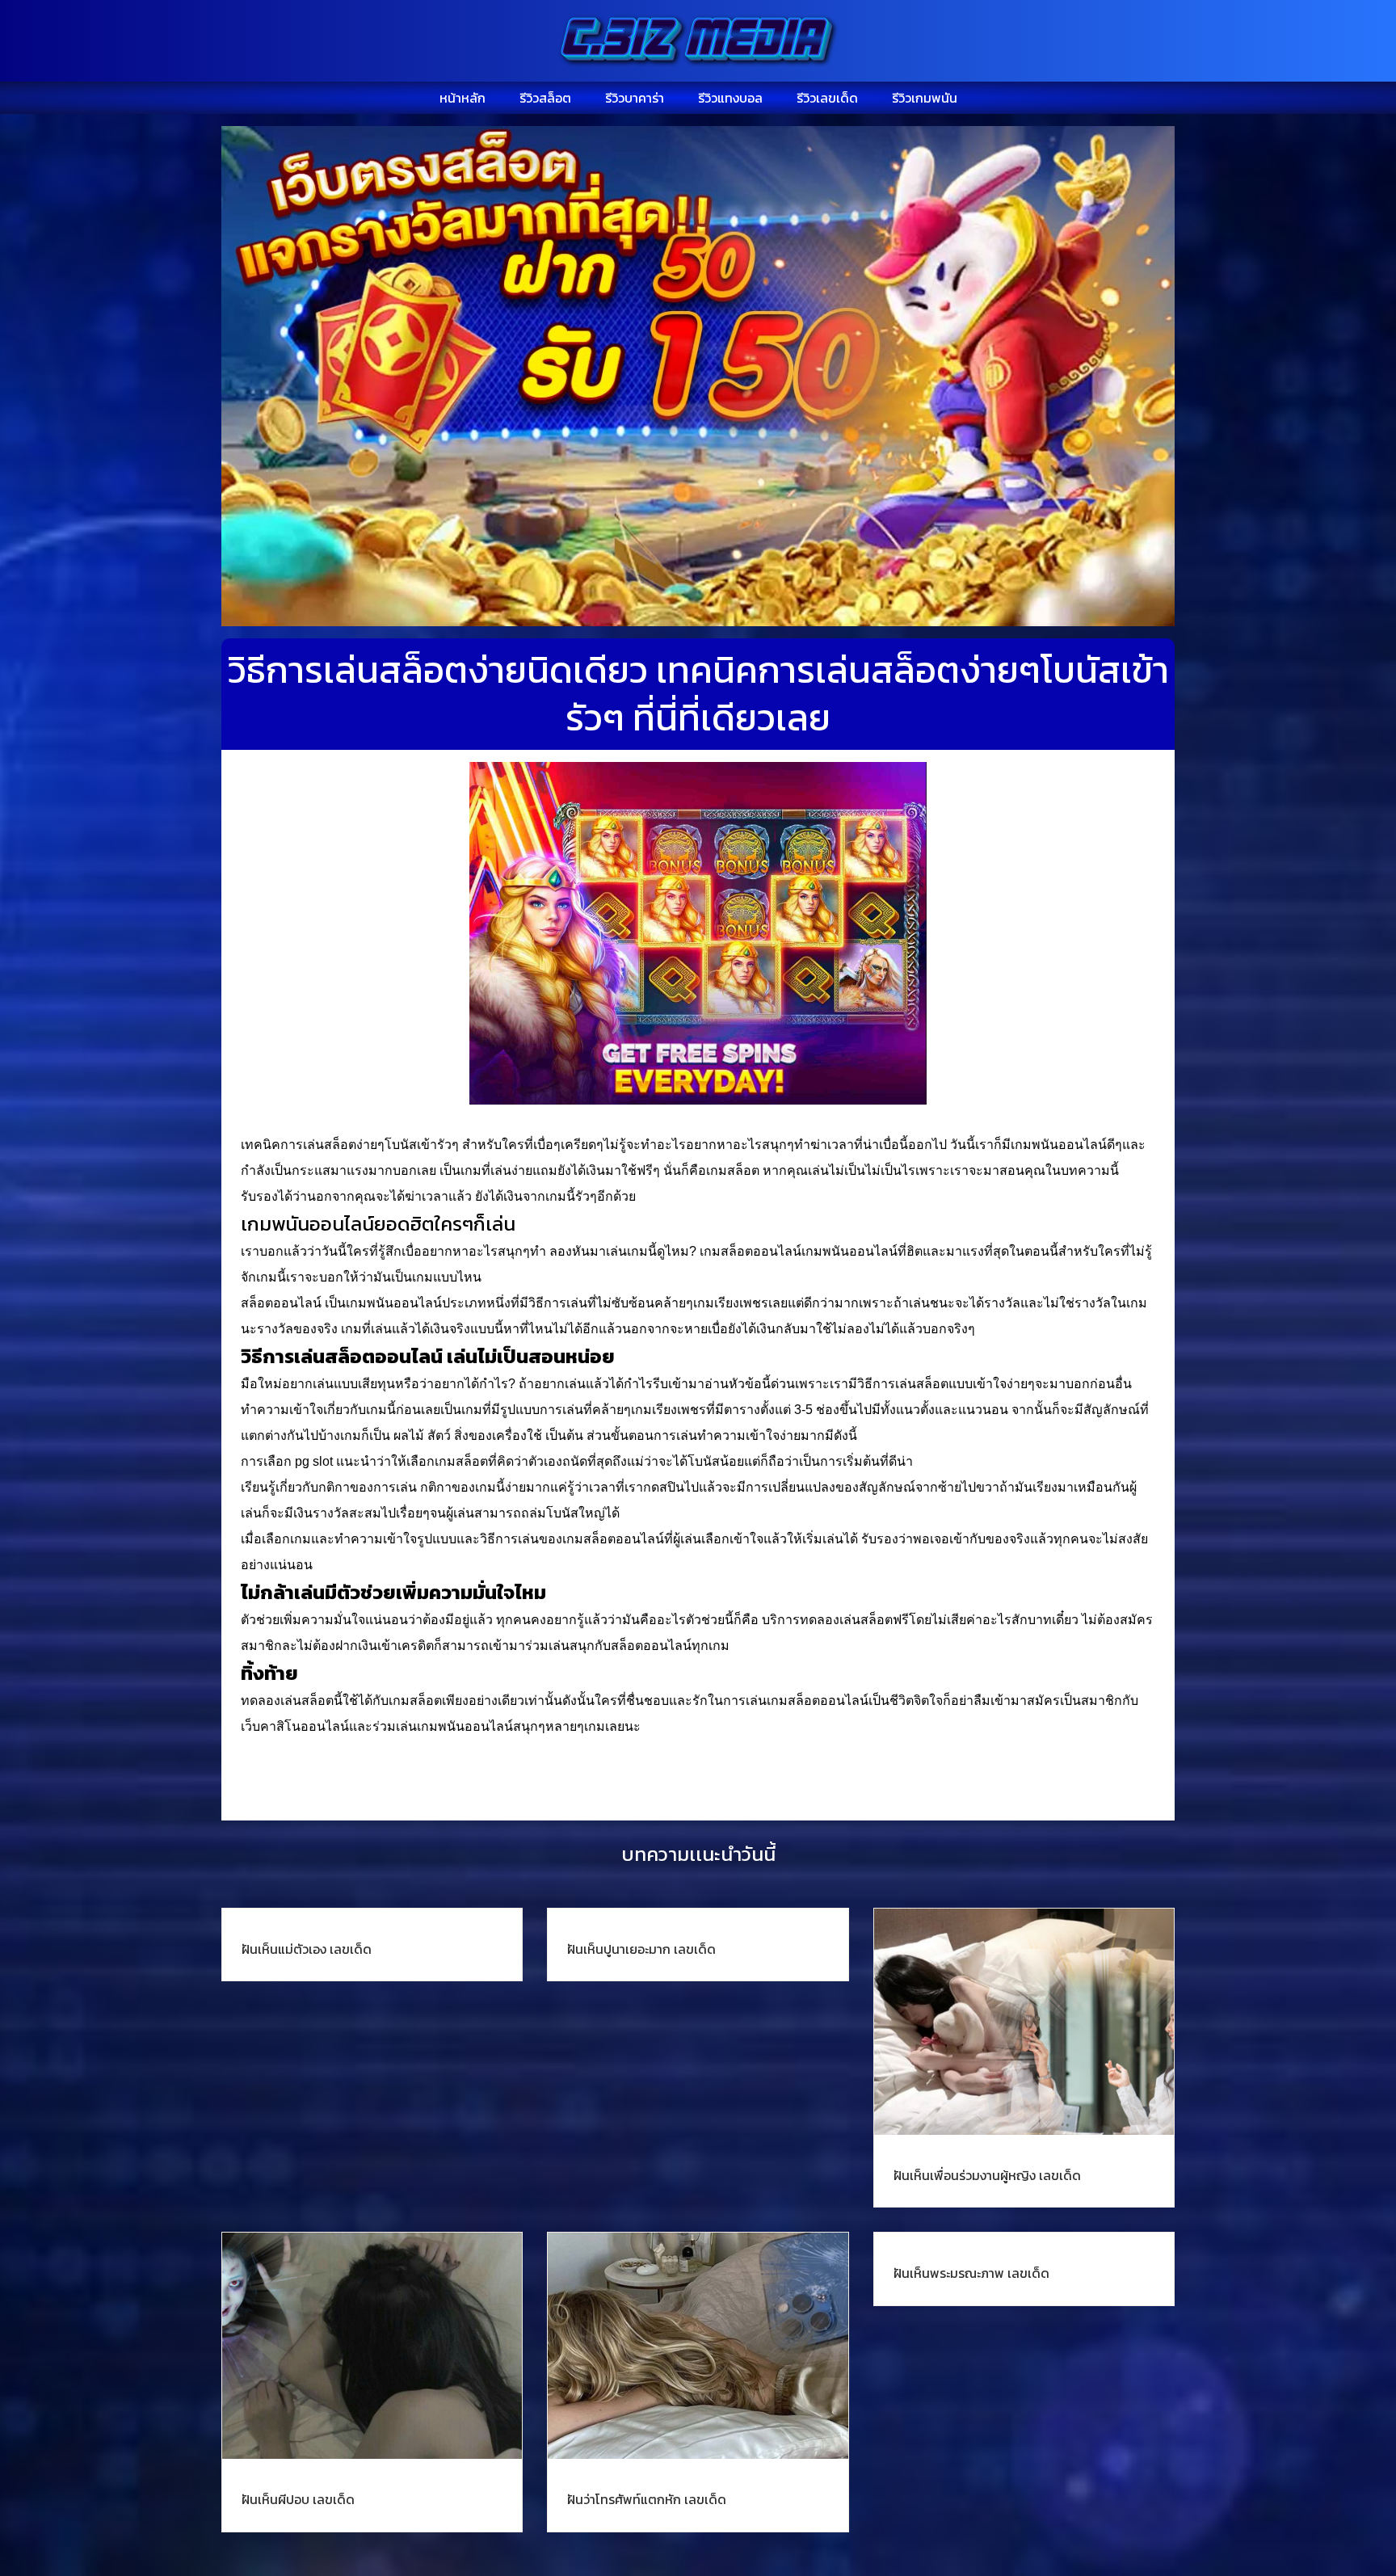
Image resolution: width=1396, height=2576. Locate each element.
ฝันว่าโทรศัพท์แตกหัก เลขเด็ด (647, 2499)
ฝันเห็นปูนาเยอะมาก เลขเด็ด (641, 1949)
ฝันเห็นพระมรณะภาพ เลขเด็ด (971, 2273)
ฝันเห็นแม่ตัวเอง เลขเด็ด (307, 1949)
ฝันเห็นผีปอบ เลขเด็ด (298, 2499)
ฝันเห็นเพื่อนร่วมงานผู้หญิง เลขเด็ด (987, 2175)
